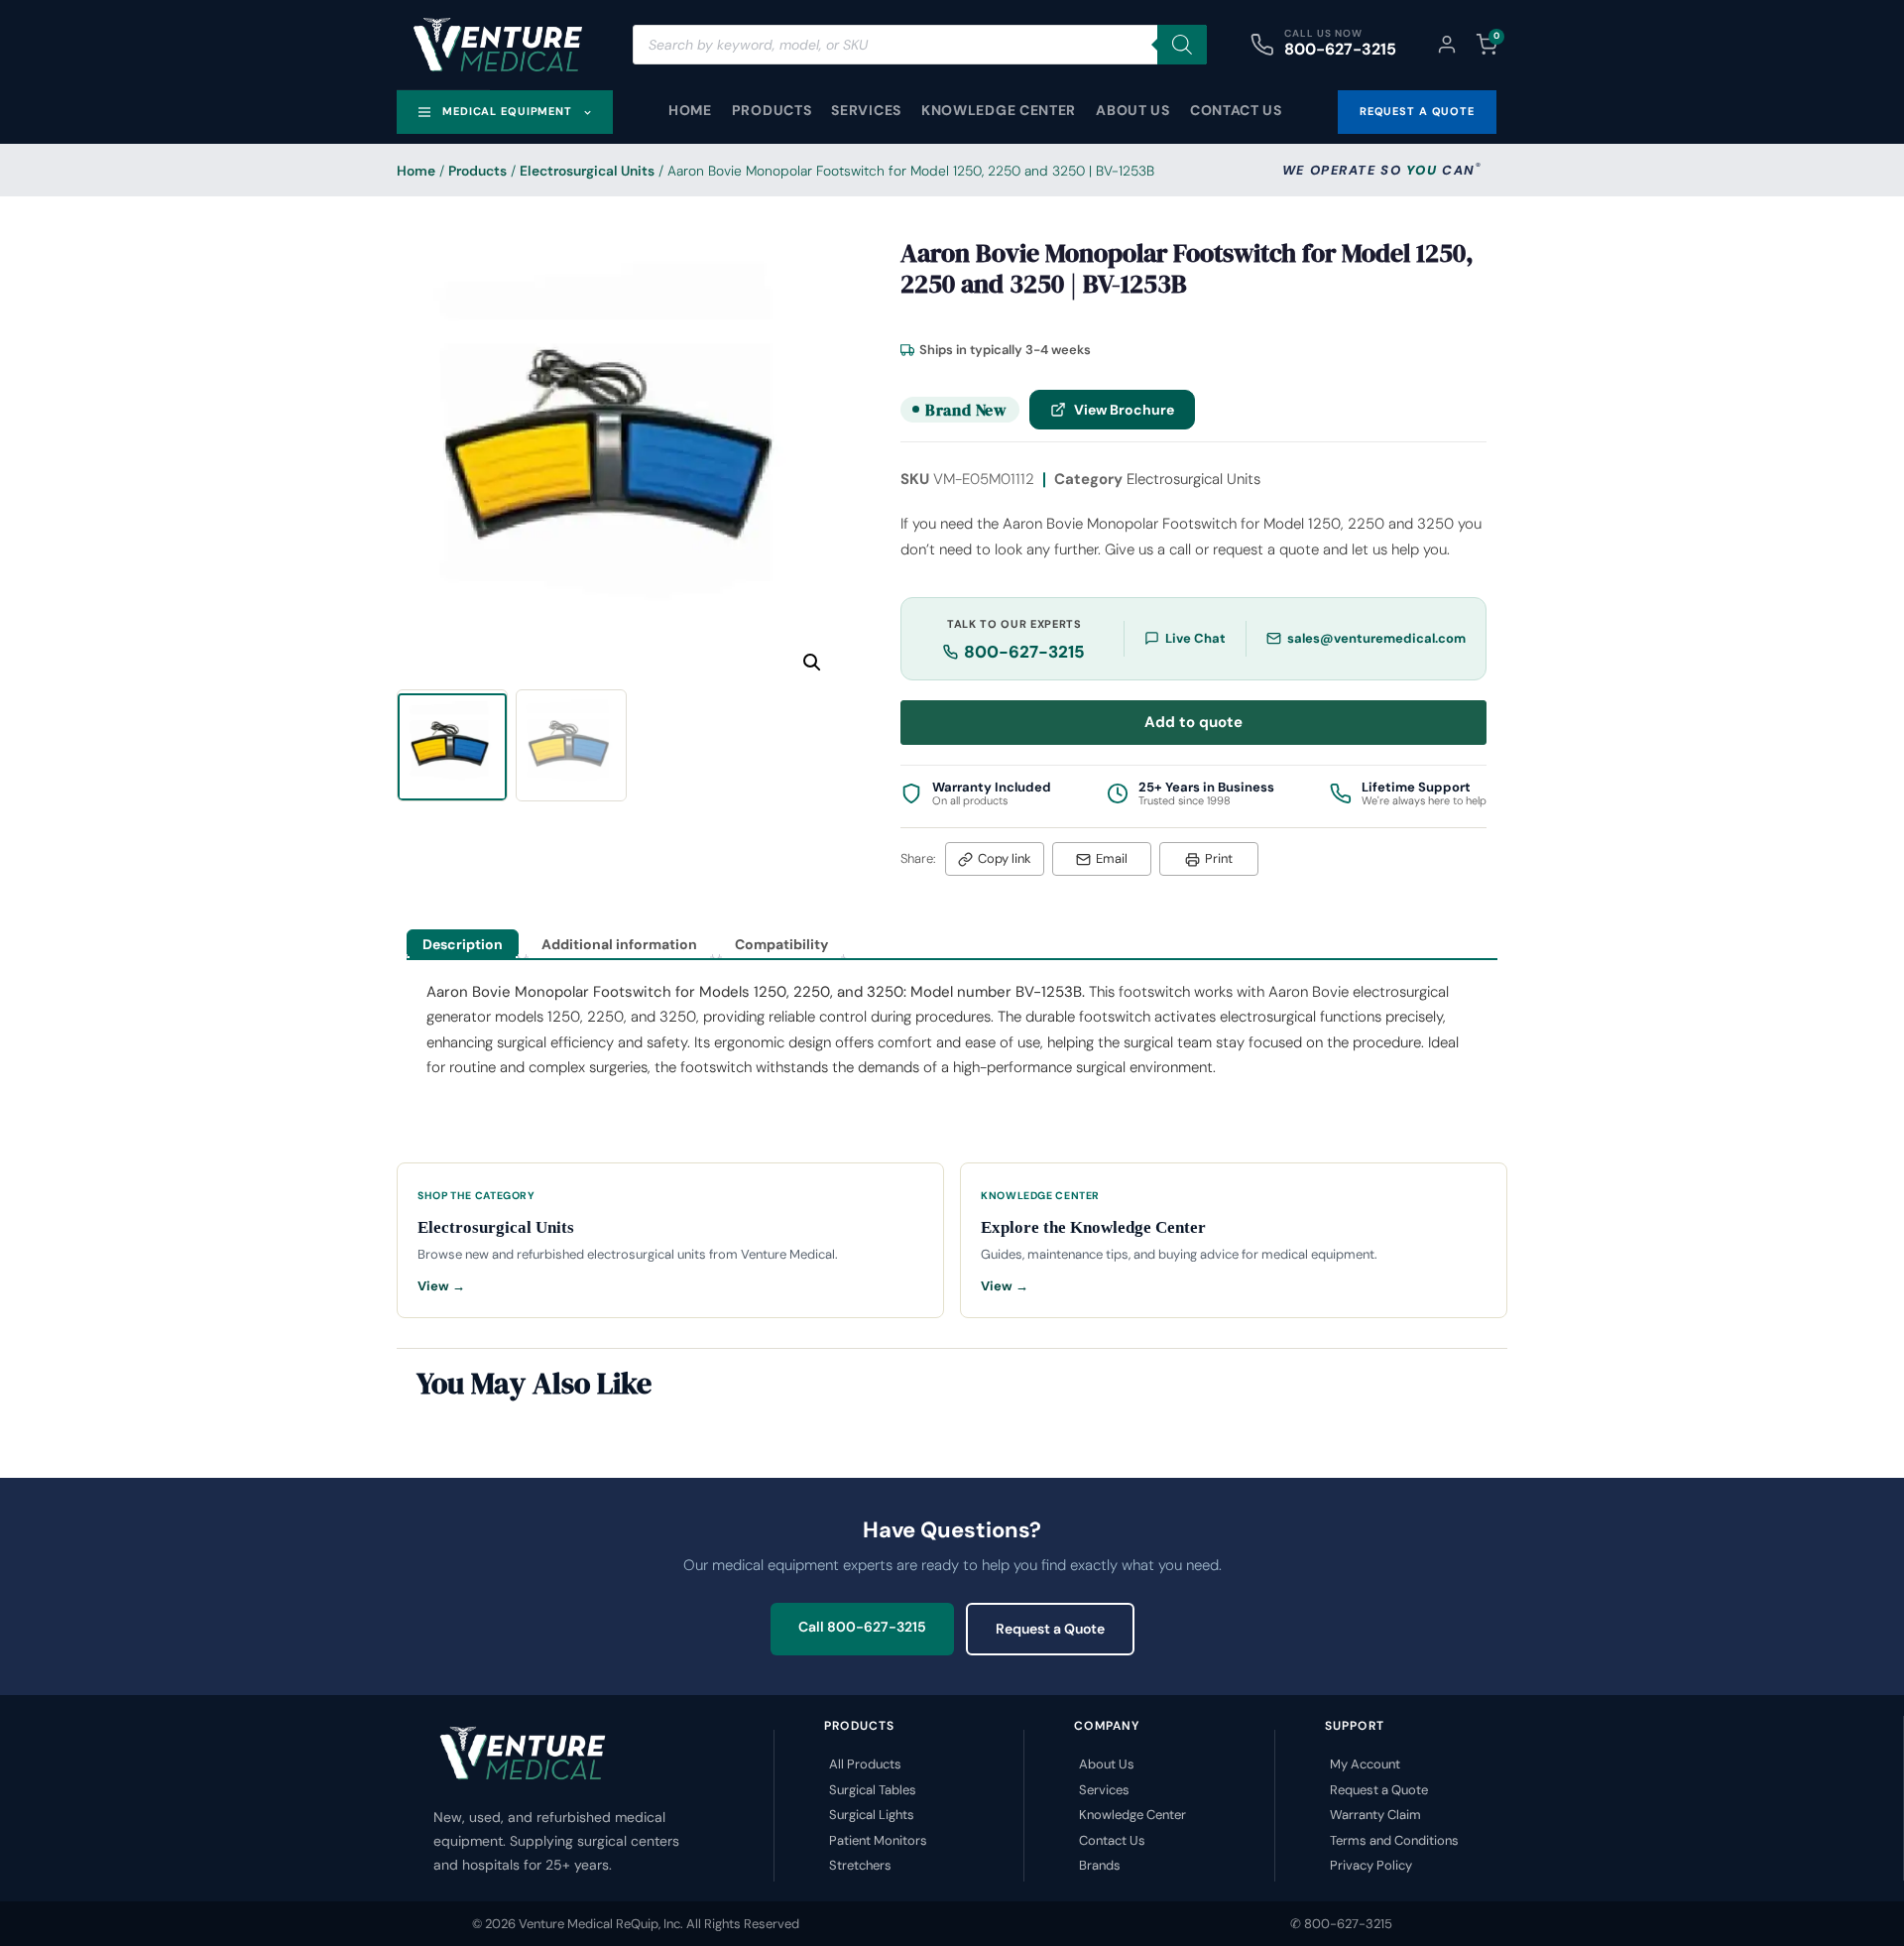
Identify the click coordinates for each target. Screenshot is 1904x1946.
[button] (812, 663)
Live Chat (1195, 638)
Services (866, 110)
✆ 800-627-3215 (1341, 1924)
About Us (1133, 110)
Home (690, 110)
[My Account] (1447, 45)
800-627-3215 (1340, 49)
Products (772, 110)
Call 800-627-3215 (862, 1627)
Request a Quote (1050, 1629)
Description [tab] (463, 944)
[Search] (1182, 45)
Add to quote (1193, 722)
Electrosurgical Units (587, 171)
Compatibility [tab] (781, 944)
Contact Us (1236, 110)
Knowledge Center (999, 110)
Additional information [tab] (619, 944)
